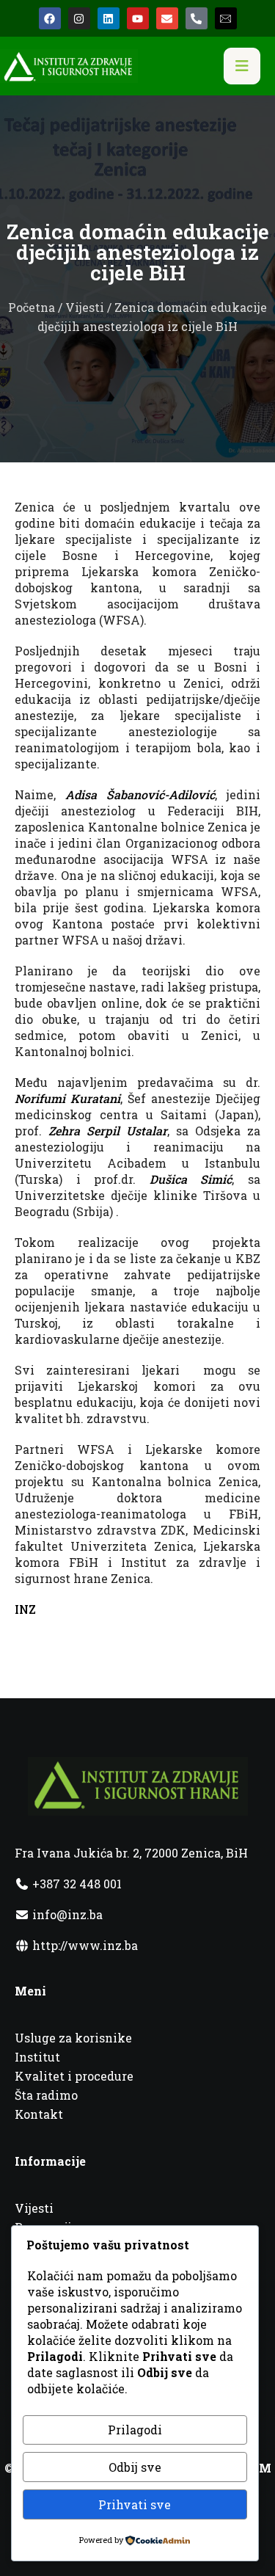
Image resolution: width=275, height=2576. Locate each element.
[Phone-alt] (197, 18)
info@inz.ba (67, 1914)
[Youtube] (138, 18)
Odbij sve (135, 2467)
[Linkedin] (109, 18)
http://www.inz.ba (84, 1945)
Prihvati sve (135, 2504)
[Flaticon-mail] (226, 18)
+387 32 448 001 (76, 1884)
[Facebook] (50, 18)
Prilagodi (135, 2430)
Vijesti (85, 307)
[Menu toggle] (242, 66)
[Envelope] (167, 18)
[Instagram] (79, 18)
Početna (32, 307)
